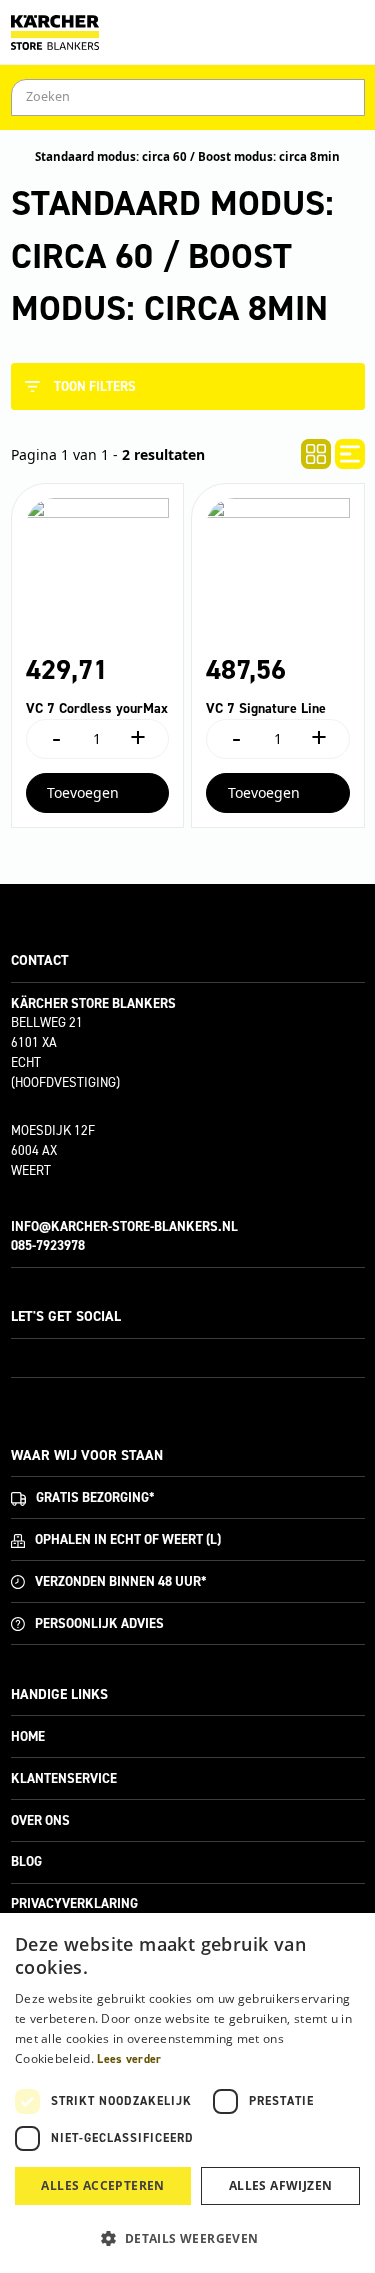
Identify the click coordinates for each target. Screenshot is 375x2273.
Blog (26, 1861)
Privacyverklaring (74, 1903)
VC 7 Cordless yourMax (97, 708)
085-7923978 (48, 1245)
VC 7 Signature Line (266, 708)
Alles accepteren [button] (102, 2185)
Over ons (40, 1820)
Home (28, 1736)
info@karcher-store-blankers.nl (124, 1226)
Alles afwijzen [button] (281, 2185)
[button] (187, 2238)
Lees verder (129, 2059)
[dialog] (187, 2093)
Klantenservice (64, 1778)
